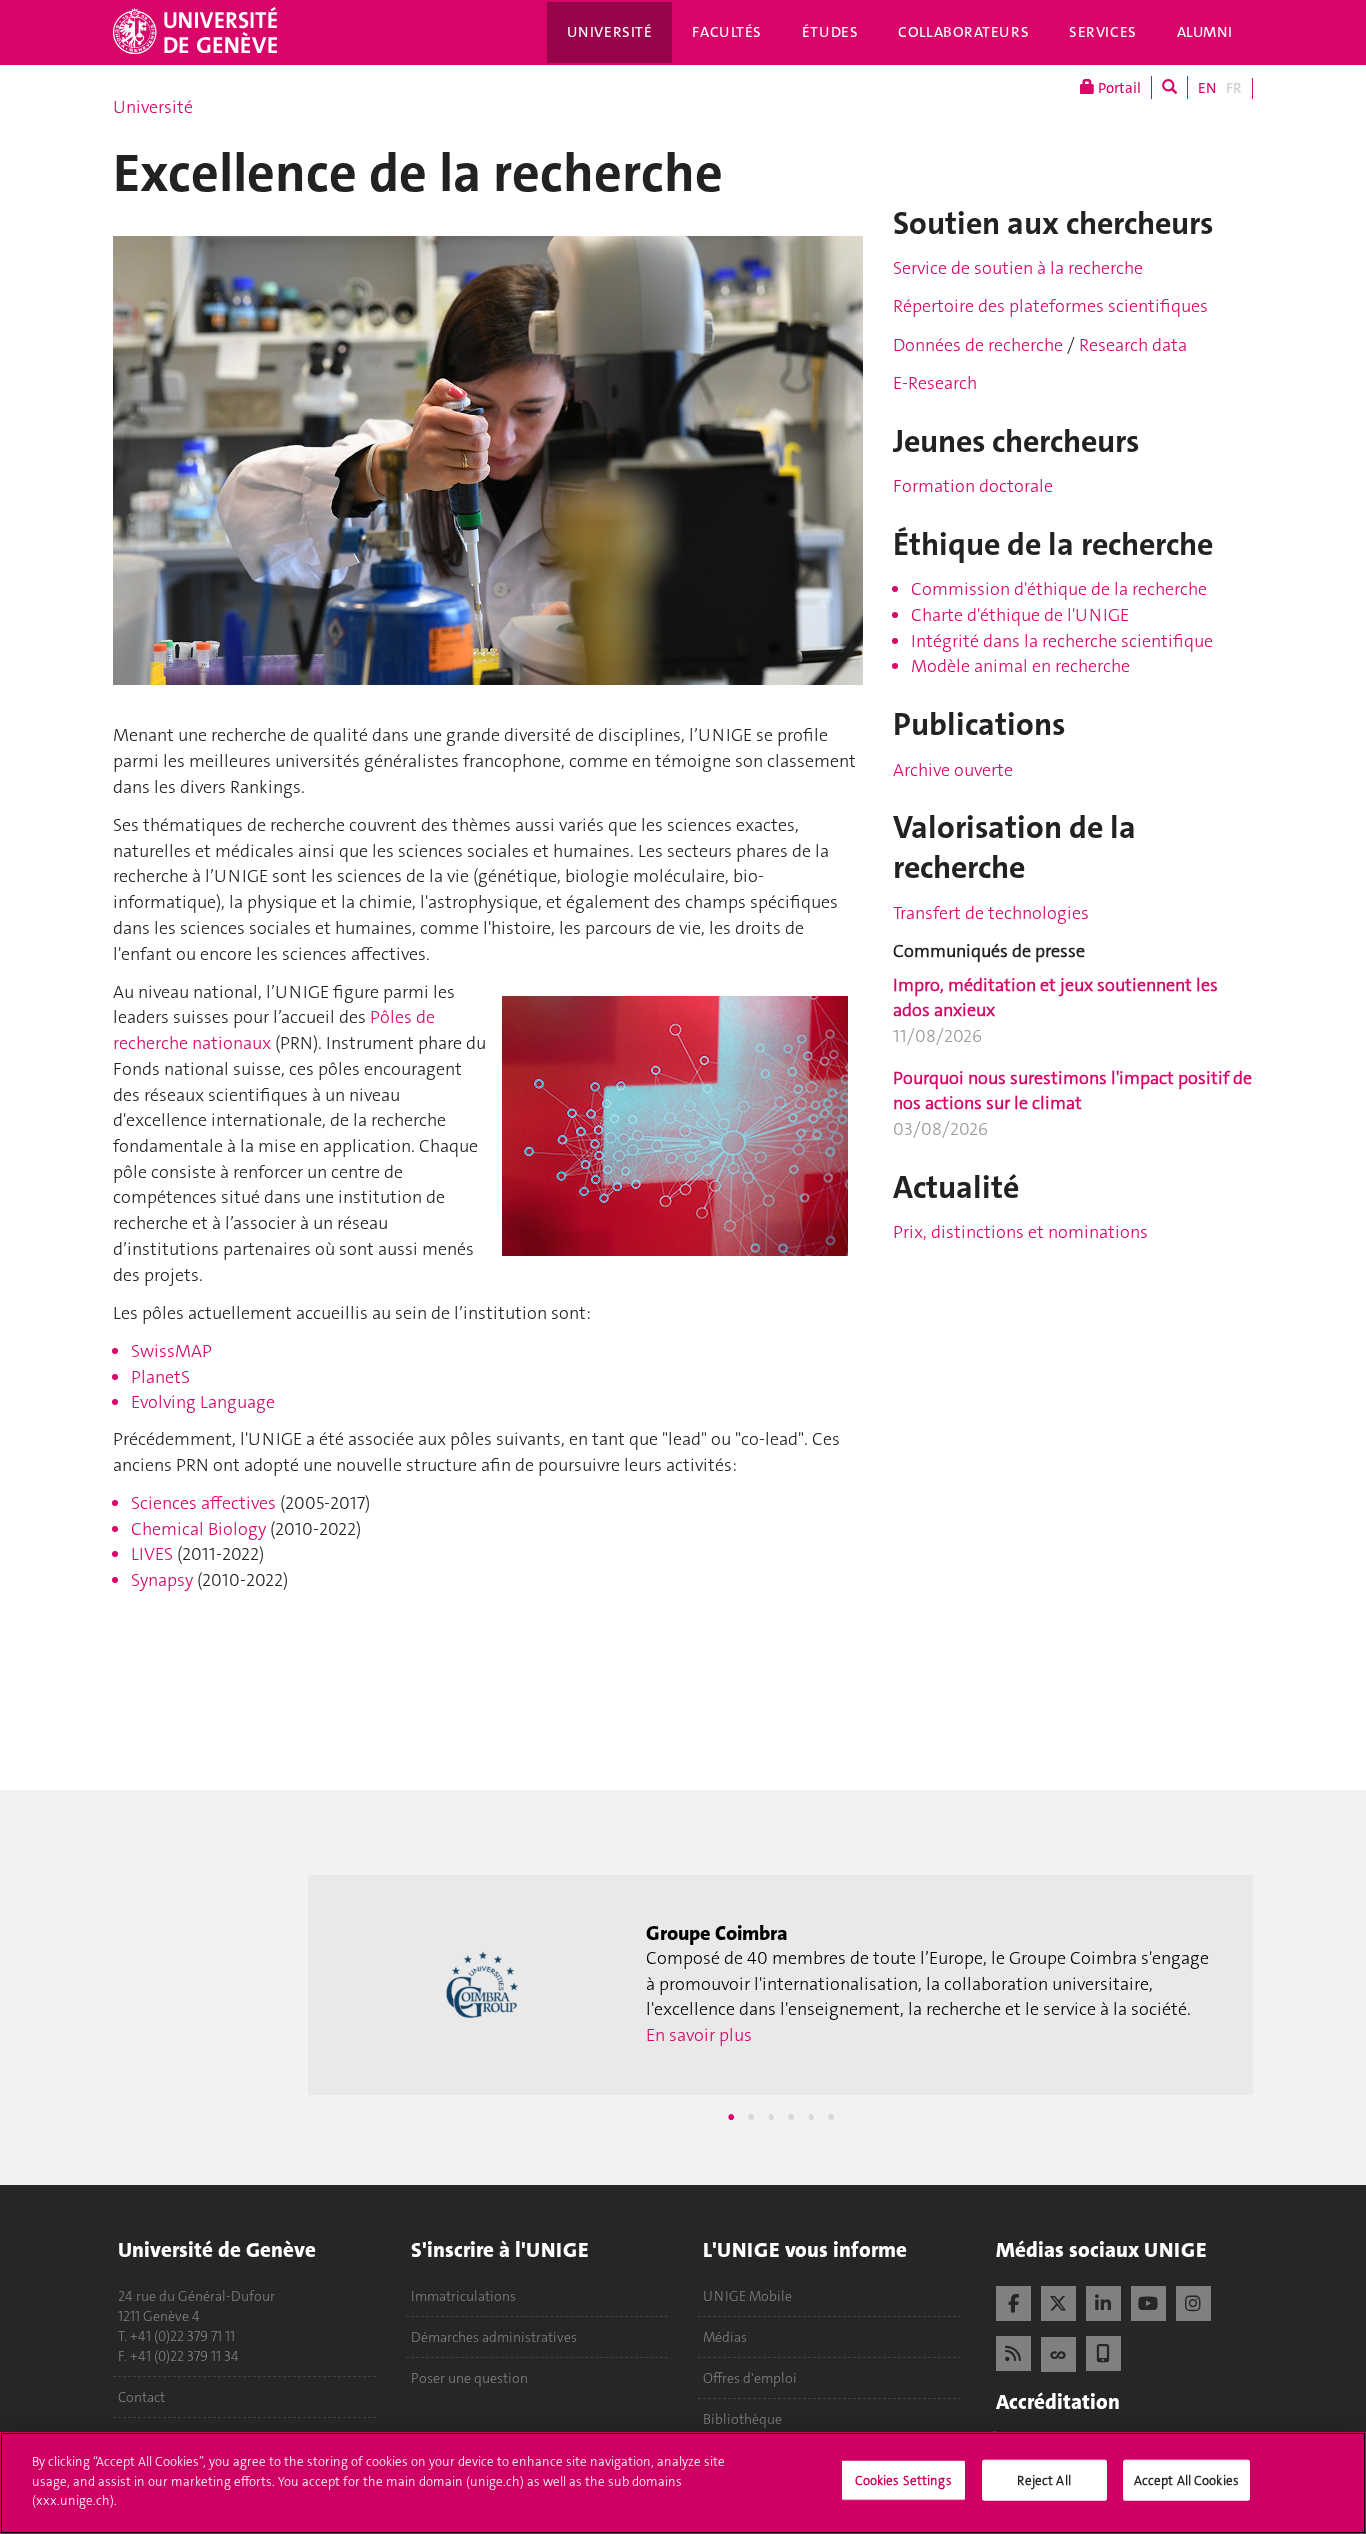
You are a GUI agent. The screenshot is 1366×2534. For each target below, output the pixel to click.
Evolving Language (203, 1402)
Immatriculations (463, 2296)
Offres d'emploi (750, 2378)
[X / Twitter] (1058, 2301)
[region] (683, 2483)
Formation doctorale (973, 486)
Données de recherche (980, 345)
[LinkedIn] (1103, 2301)
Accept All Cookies (1186, 2480)
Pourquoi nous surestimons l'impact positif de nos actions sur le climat (1072, 1091)
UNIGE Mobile (747, 2296)
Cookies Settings (903, 2480)
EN (1207, 88)
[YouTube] (1148, 2301)
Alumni (1205, 32)
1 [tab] (731, 2117)
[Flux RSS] (1013, 2351)
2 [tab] (751, 2117)
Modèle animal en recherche (1020, 666)
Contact (141, 2397)
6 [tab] (831, 2117)
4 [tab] (791, 2117)
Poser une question (469, 2378)
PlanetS (160, 1377)
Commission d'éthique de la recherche (1059, 589)
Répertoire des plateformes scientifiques (1050, 306)
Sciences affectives (203, 1503)
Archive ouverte (953, 770)
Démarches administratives (494, 2337)
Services (1103, 32)
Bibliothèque (742, 2419)
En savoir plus (901, 2061)
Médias (725, 2337)
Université (610, 32)
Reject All (1043, 2480)
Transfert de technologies (991, 913)
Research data (1131, 345)
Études (830, 32)
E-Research (935, 383)
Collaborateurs (963, 32)
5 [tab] (811, 2117)
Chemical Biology (198, 1529)
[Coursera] (1058, 2352)
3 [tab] (771, 2117)
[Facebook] (1013, 2301)
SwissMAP (171, 1351)
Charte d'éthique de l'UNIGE (1020, 615)
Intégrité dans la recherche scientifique (1062, 641)
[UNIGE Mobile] (1103, 2351)
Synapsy (162, 1580)
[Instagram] (1193, 2301)
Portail (1118, 88)
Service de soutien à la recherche (1018, 268)
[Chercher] (1169, 87)
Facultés (727, 32)
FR (1234, 88)
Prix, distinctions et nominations (1020, 1232)
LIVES (152, 1554)
